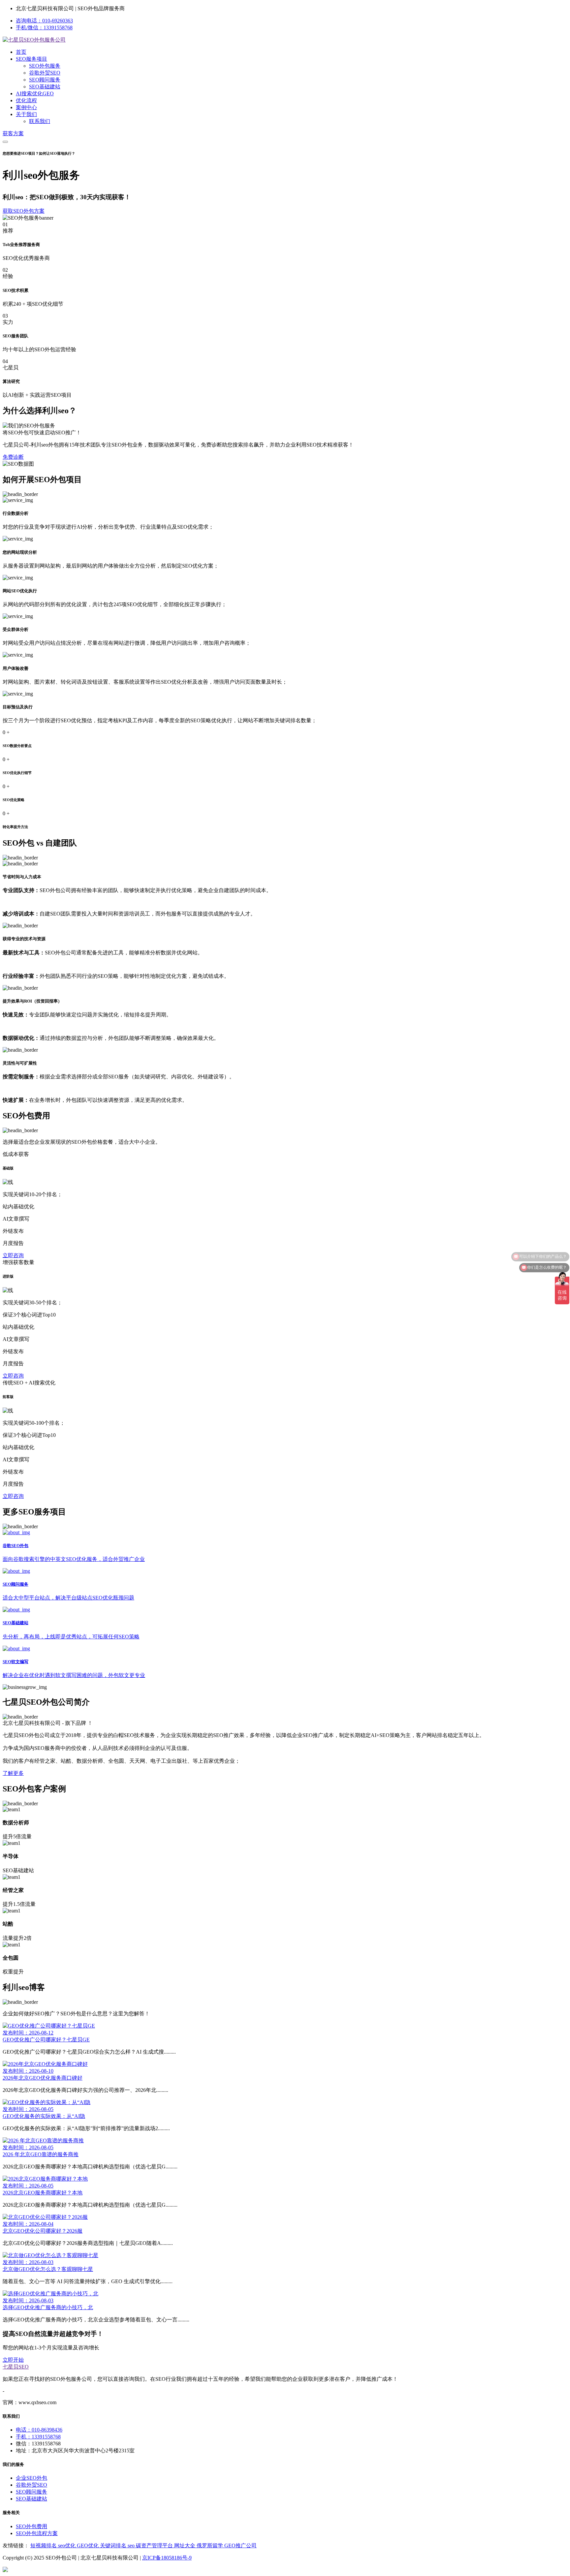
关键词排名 (114, 2545)
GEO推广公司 (240, 2545)
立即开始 (13, 2360)
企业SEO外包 (32, 2478)
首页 (21, 52)
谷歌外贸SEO (45, 73)
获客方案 (13, 133)
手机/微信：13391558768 (44, 28)
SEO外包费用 (32, 2526)
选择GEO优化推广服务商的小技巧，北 (48, 2307)
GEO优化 (88, 2545)
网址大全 (185, 2545)
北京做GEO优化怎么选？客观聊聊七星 (48, 2269)
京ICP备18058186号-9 (167, 2558)
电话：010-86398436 (39, 2430)
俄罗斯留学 (210, 2545)
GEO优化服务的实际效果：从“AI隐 (44, 2116)
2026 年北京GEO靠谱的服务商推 (41, 2154)
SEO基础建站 (45, 87)
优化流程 (26, 100)
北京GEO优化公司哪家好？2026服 (43, 2231)
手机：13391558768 (38, 2437)
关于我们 (26, 114)
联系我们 (40, 121)
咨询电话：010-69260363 (44, 21)
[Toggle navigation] (5, 142)
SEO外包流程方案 (37, 2533)
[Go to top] (285, 2570)
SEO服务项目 (32, 59)
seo (132, 2545)
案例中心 (26, 107)
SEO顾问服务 (45, 80)
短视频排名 (44, 2545)
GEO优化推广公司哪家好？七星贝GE (46, 2040)
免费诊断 (13, 457)
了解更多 (13, 1773)
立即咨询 (13, 1255)
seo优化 (67, 2545)
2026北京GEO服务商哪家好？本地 (43, 2193)
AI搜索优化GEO (35, 93)
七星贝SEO (16, 2367)
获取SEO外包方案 (24, 211)
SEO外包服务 (45, 66)
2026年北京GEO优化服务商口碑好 (43, 2078)
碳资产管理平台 (155, 2545)
